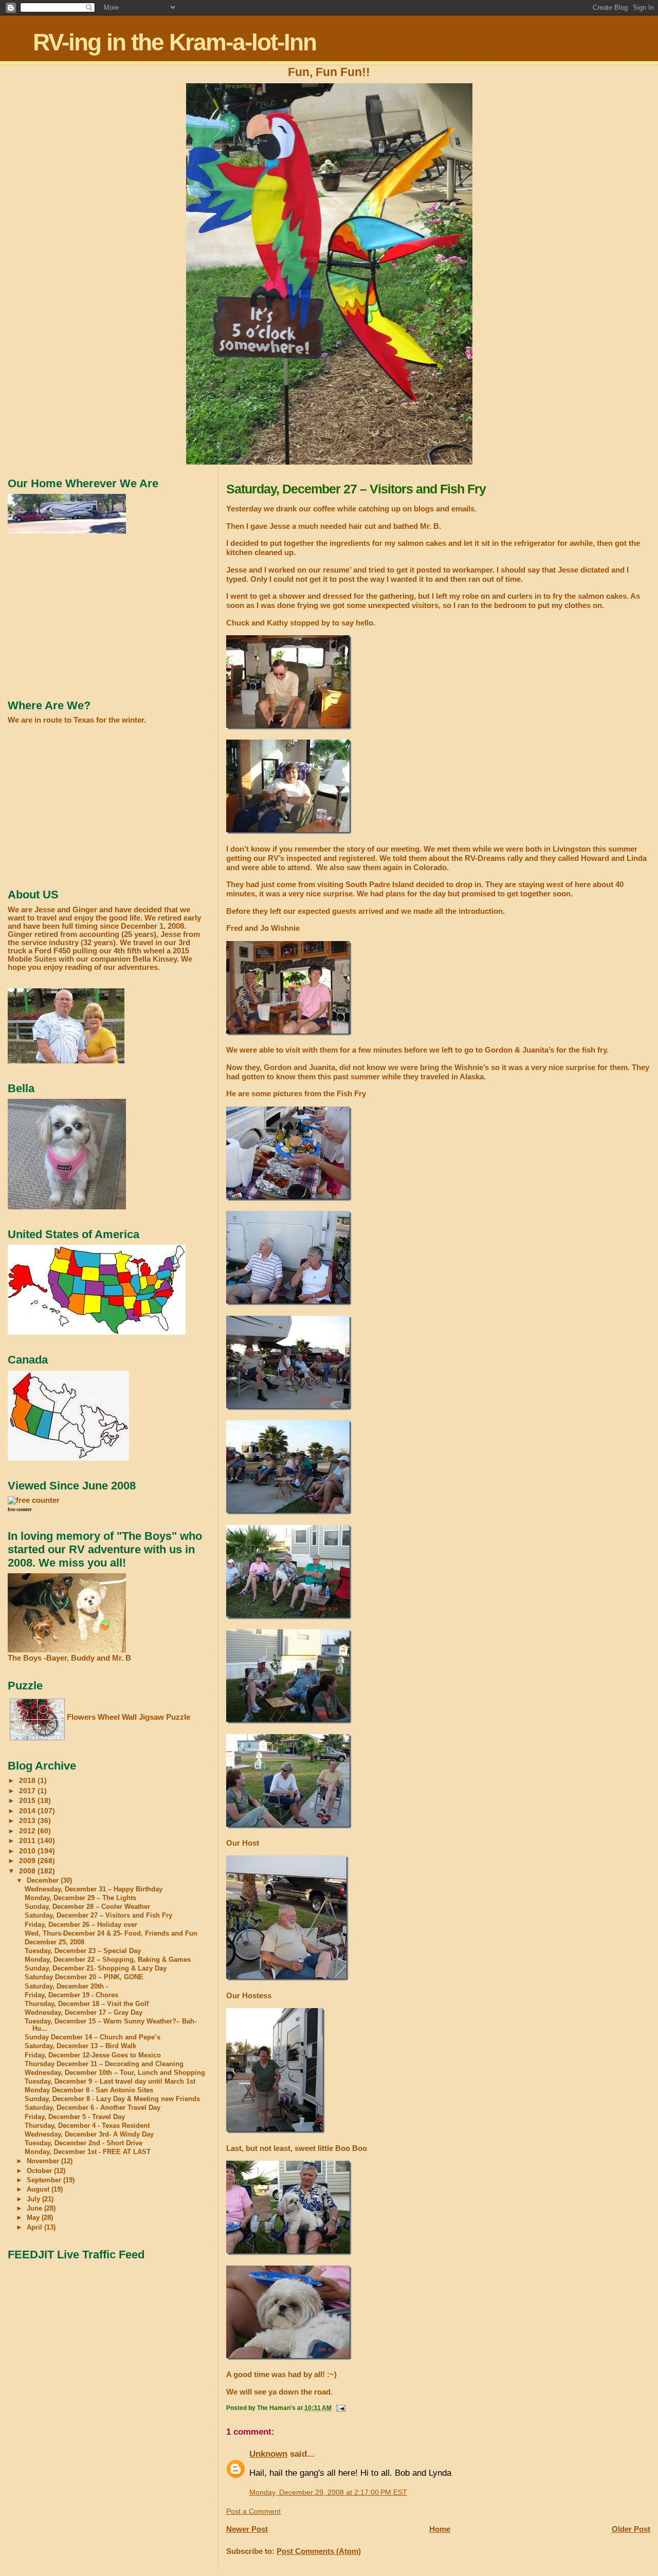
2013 (28, 1820)
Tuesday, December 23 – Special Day (83, 1951)
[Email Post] (340, 2408)
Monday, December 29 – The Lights (80, 1898)
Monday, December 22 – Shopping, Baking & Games (108, 1960)
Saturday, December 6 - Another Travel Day (93, 2108)
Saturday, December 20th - (66, 1986)
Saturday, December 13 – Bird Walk (80, 2046)
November (44, 2161)
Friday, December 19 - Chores (71, 1995)
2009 (28, 1861)
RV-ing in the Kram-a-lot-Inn (175, 42)
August (39, 2189)
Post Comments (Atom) (319, 2551)
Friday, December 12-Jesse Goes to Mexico (93, 2055)
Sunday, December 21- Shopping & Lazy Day (96, 1968)
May (34, 2218)
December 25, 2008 (54, 1942)
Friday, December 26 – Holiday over (81, 1925)
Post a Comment (253, 2511)
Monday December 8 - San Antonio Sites (89, 2090)
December (44, 1880)
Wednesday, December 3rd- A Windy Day (89, 2135)
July (34, 2199)
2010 (28, 1851)
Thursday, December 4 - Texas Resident (87, 2126)
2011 (28, 1841)
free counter (20, 1510)
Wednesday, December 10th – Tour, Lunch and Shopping (115, 2073)
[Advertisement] (85, 616)
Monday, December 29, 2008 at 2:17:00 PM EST (328, 2492)
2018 (28, 1780)
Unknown (268, 2454)
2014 (28, 1811)
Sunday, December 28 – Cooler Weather (87, 1907)
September (45, 2180)
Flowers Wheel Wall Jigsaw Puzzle (129, 1717)
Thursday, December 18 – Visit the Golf (87, 2004)
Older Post (631, 2529)
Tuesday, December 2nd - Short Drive (84, 2143)
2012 (28, 1831)
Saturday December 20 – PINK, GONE (84, 1977)
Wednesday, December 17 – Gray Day (84, 2013)
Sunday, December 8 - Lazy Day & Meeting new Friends (112, 2099)
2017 (28, 1791)
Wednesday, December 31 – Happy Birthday (94, 1889)
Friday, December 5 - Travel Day (75, 2117)
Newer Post (247, 2529)
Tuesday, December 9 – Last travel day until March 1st (110, 2082)
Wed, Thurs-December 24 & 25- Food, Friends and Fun (111, 1934)
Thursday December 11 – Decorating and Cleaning (104, 2064)
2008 (28, 1871)
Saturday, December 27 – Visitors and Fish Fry (98, 1916)
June (35, 2208)
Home (440, 2529)
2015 (28, 1800)
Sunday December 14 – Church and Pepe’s (93, 2037)
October (40, 2171)
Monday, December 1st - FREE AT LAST (88, 2152)
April (35, 2227)
